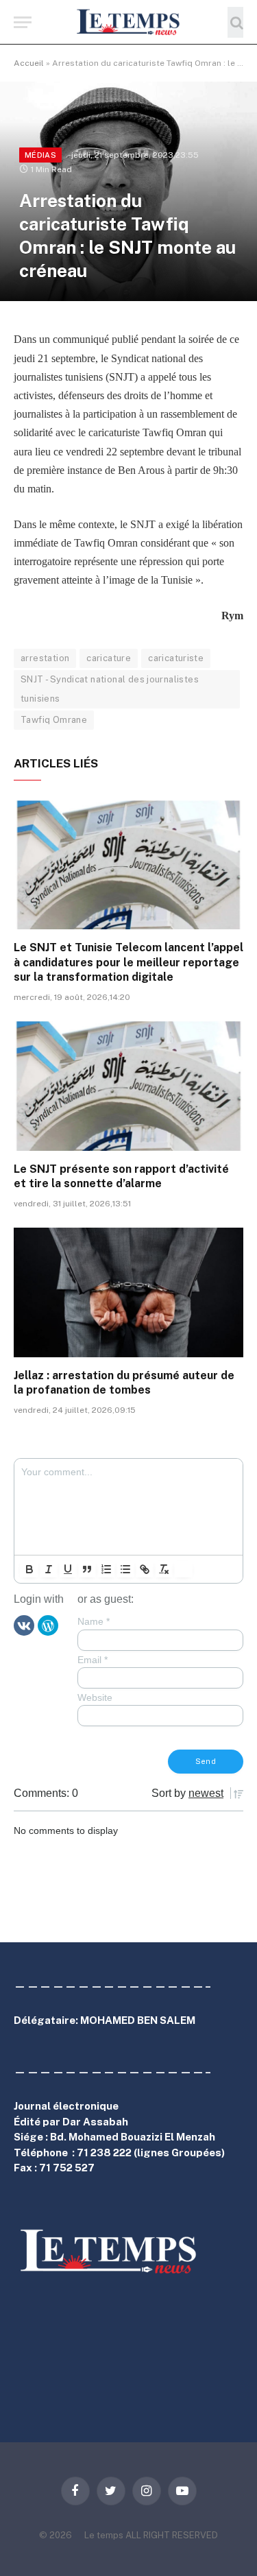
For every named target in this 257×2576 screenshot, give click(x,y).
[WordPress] (48, 1625)
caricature (109, 658)
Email (93, 1660)
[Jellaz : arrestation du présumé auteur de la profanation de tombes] (128, 1292)
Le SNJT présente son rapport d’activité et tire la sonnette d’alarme (121, 1177)
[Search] (235, 22)
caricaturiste (176, 658)
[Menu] (23, 22)
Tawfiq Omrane (54, 720)
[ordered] (106, 1569)
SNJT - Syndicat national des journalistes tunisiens (110, 689)
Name (94, 1621)
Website (95, 1697)
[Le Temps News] (129, 22)
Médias (40, 155)
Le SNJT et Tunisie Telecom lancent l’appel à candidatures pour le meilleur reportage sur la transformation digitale (128, 963)
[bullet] (125, 1569)
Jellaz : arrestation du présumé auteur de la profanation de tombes (124, 1383)
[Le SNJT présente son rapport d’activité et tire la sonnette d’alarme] (128, 1086)
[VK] (24, 1625)
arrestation (45, 658)
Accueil (29, 63)
